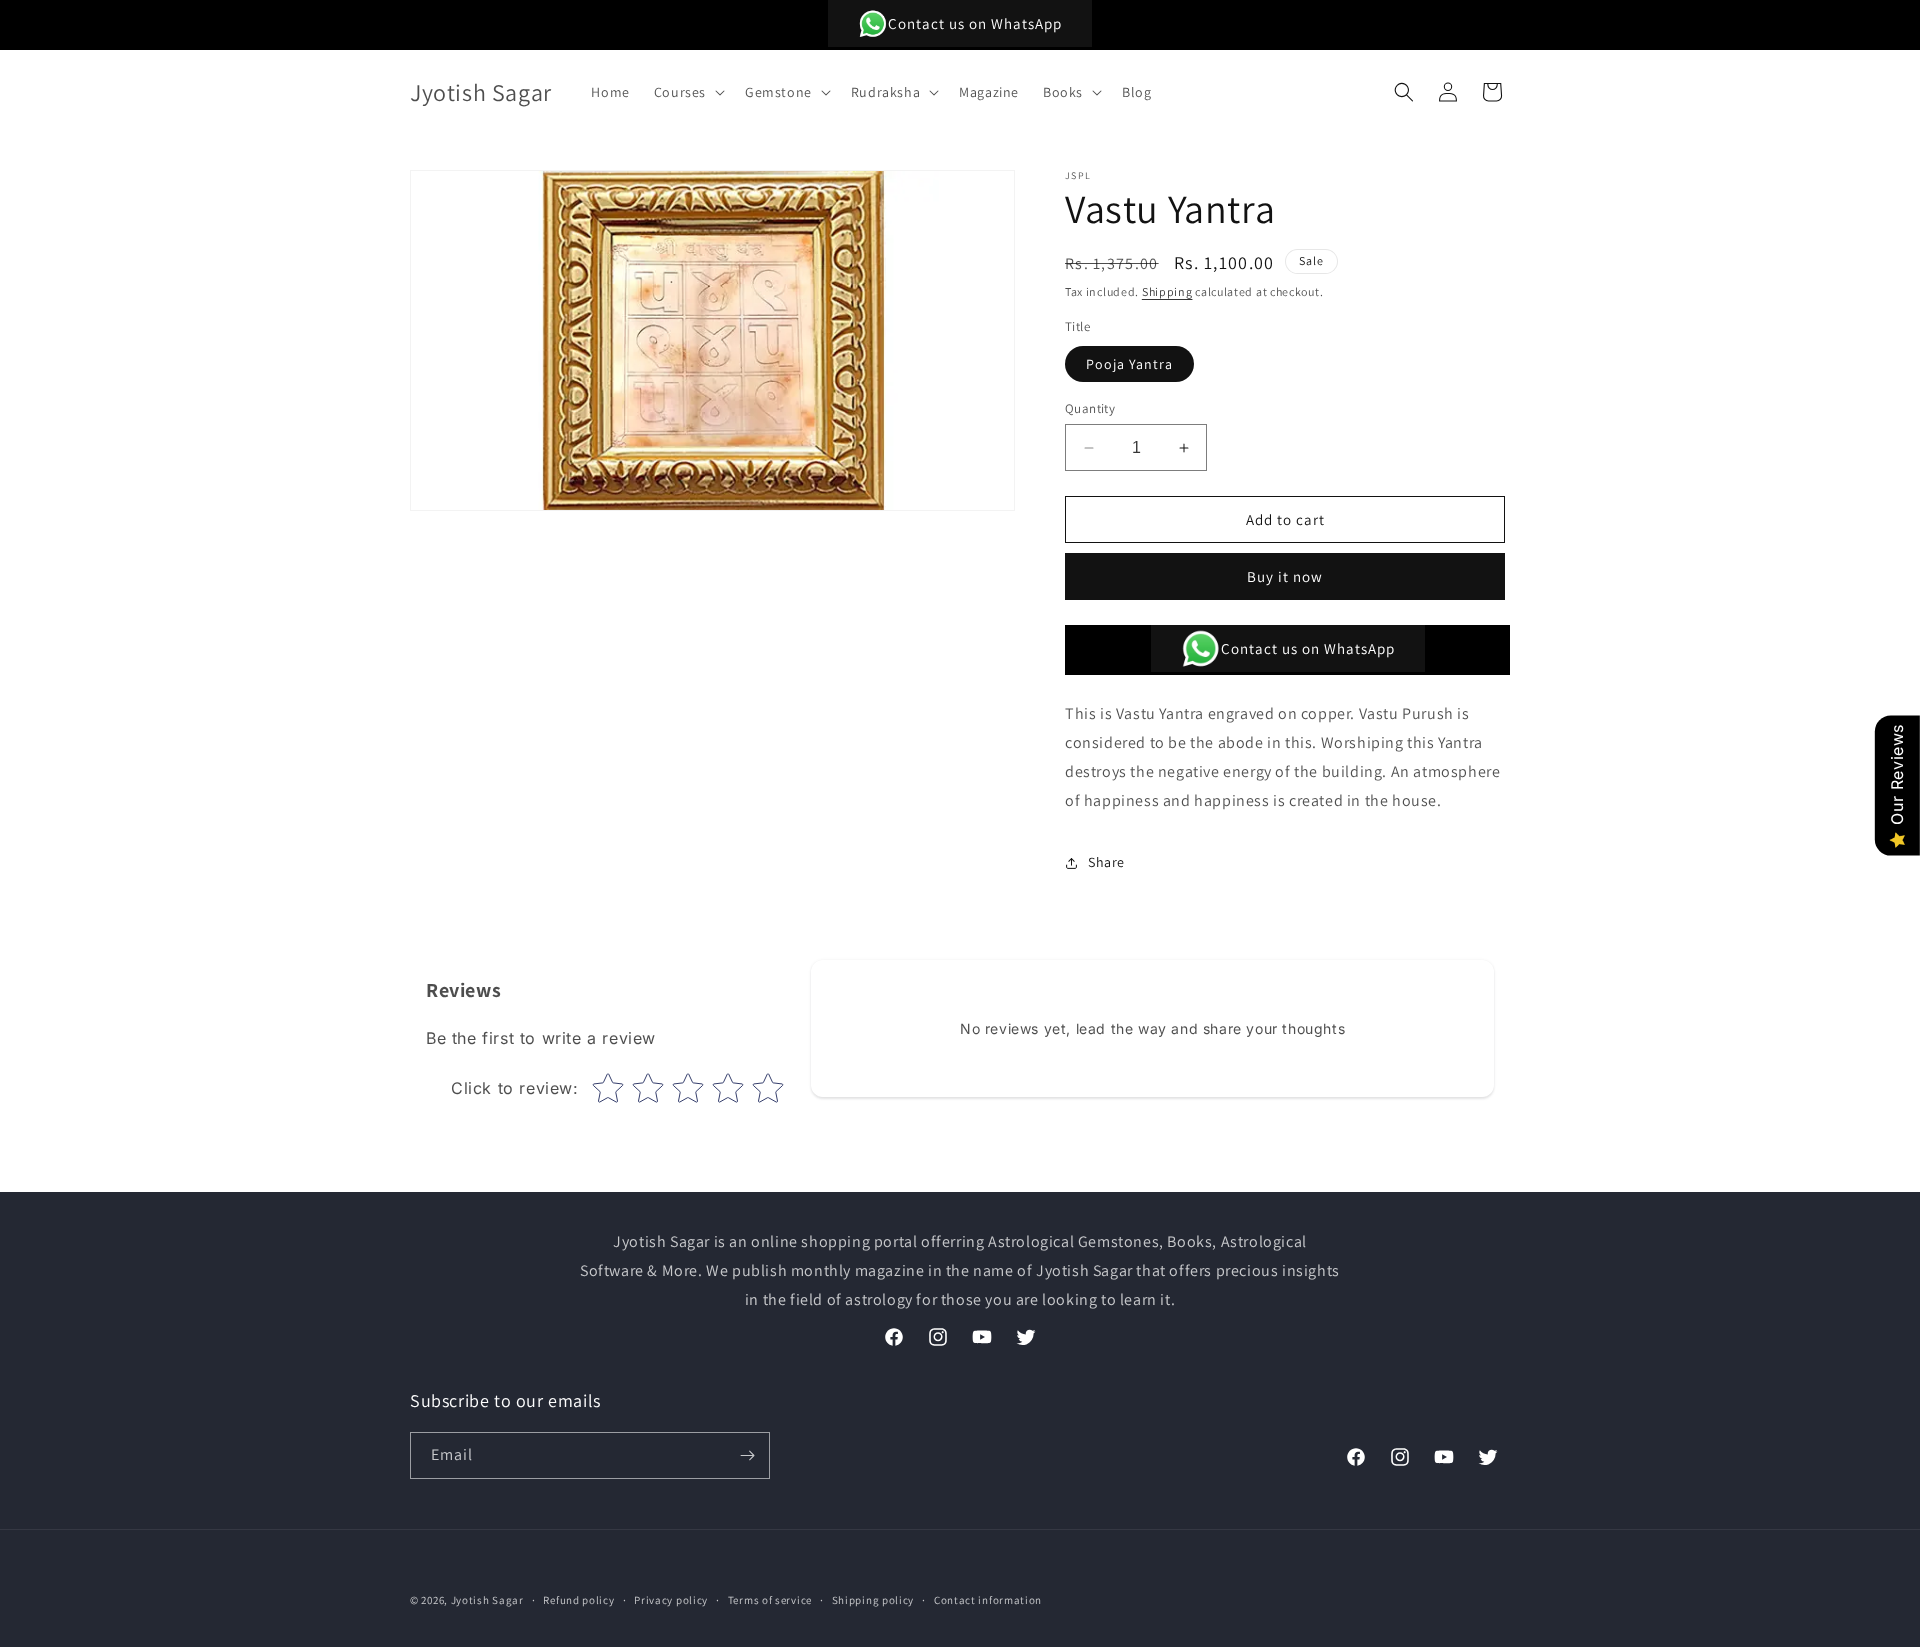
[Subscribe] (747, 1455)
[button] (687, 92)
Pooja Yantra (1129, 364)
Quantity (1090, 408)
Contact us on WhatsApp (975, 23)
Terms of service (770, 1600)
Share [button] (1106, 862)
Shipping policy (873, 1600)
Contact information (988, 1600)
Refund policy (578, 1600)
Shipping (1167, 291)
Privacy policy (671, 1600)
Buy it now (1285, 576)
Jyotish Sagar (487, 1600)
